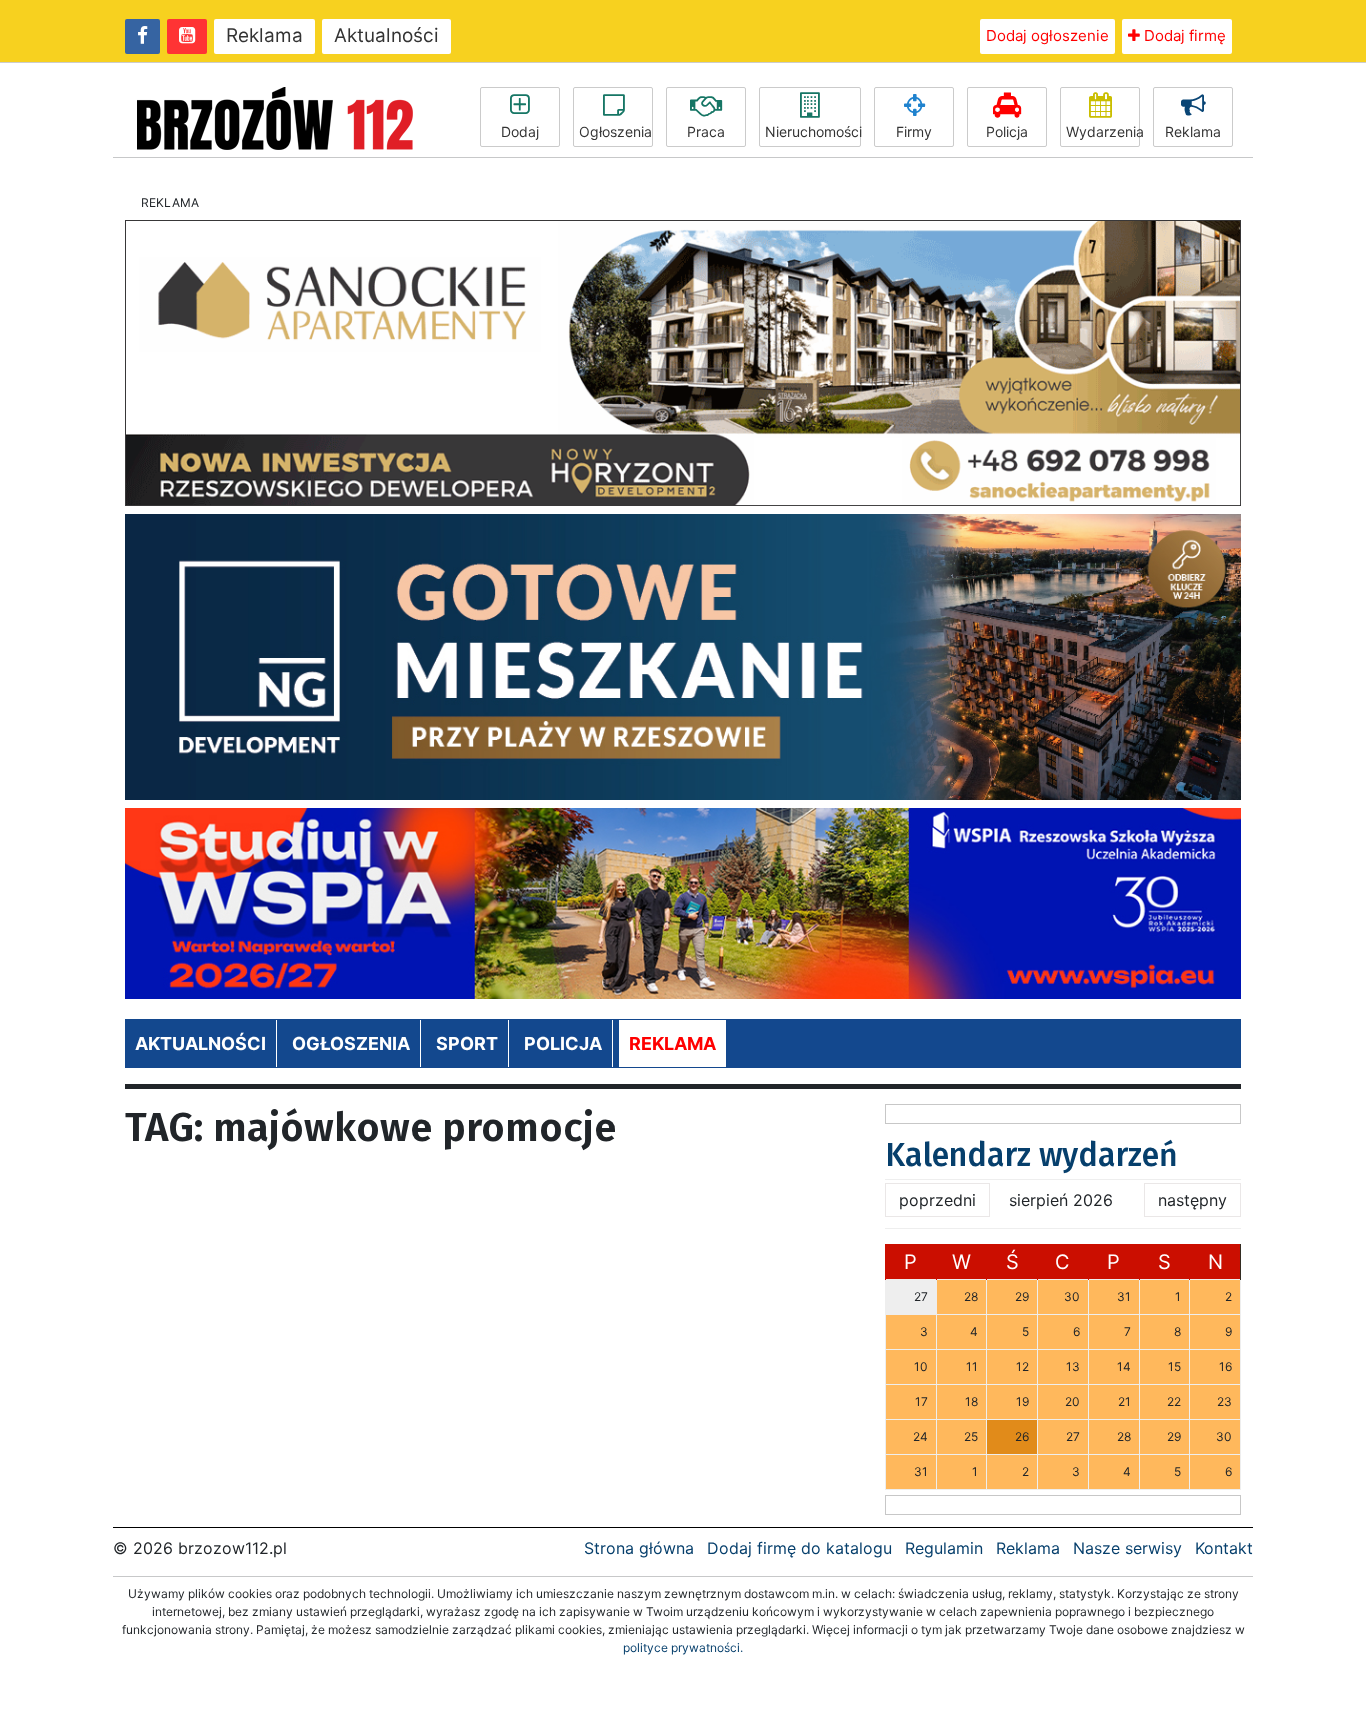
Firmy (914, 131)
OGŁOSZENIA (351, 1043)
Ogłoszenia (615, 131)
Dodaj (520, 131)
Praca (706, 131)
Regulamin (944, 1548)
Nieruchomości (813, 131)
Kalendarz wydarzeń (1031, 1155)
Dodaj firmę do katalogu (799, 1548)
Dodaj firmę (1183, 35)
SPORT (467, 1043)
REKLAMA (672, 1043)
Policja (1007, 131)
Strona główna (639, 1548)
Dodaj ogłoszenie (1047, 35)
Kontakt (1224, 1548)
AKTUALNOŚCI (200, 1043)
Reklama (264, 35)
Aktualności (386, 35)
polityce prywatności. (683, 1647)
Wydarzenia (1103, 131)
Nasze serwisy (1127, 1548)
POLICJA (563, 1043)
